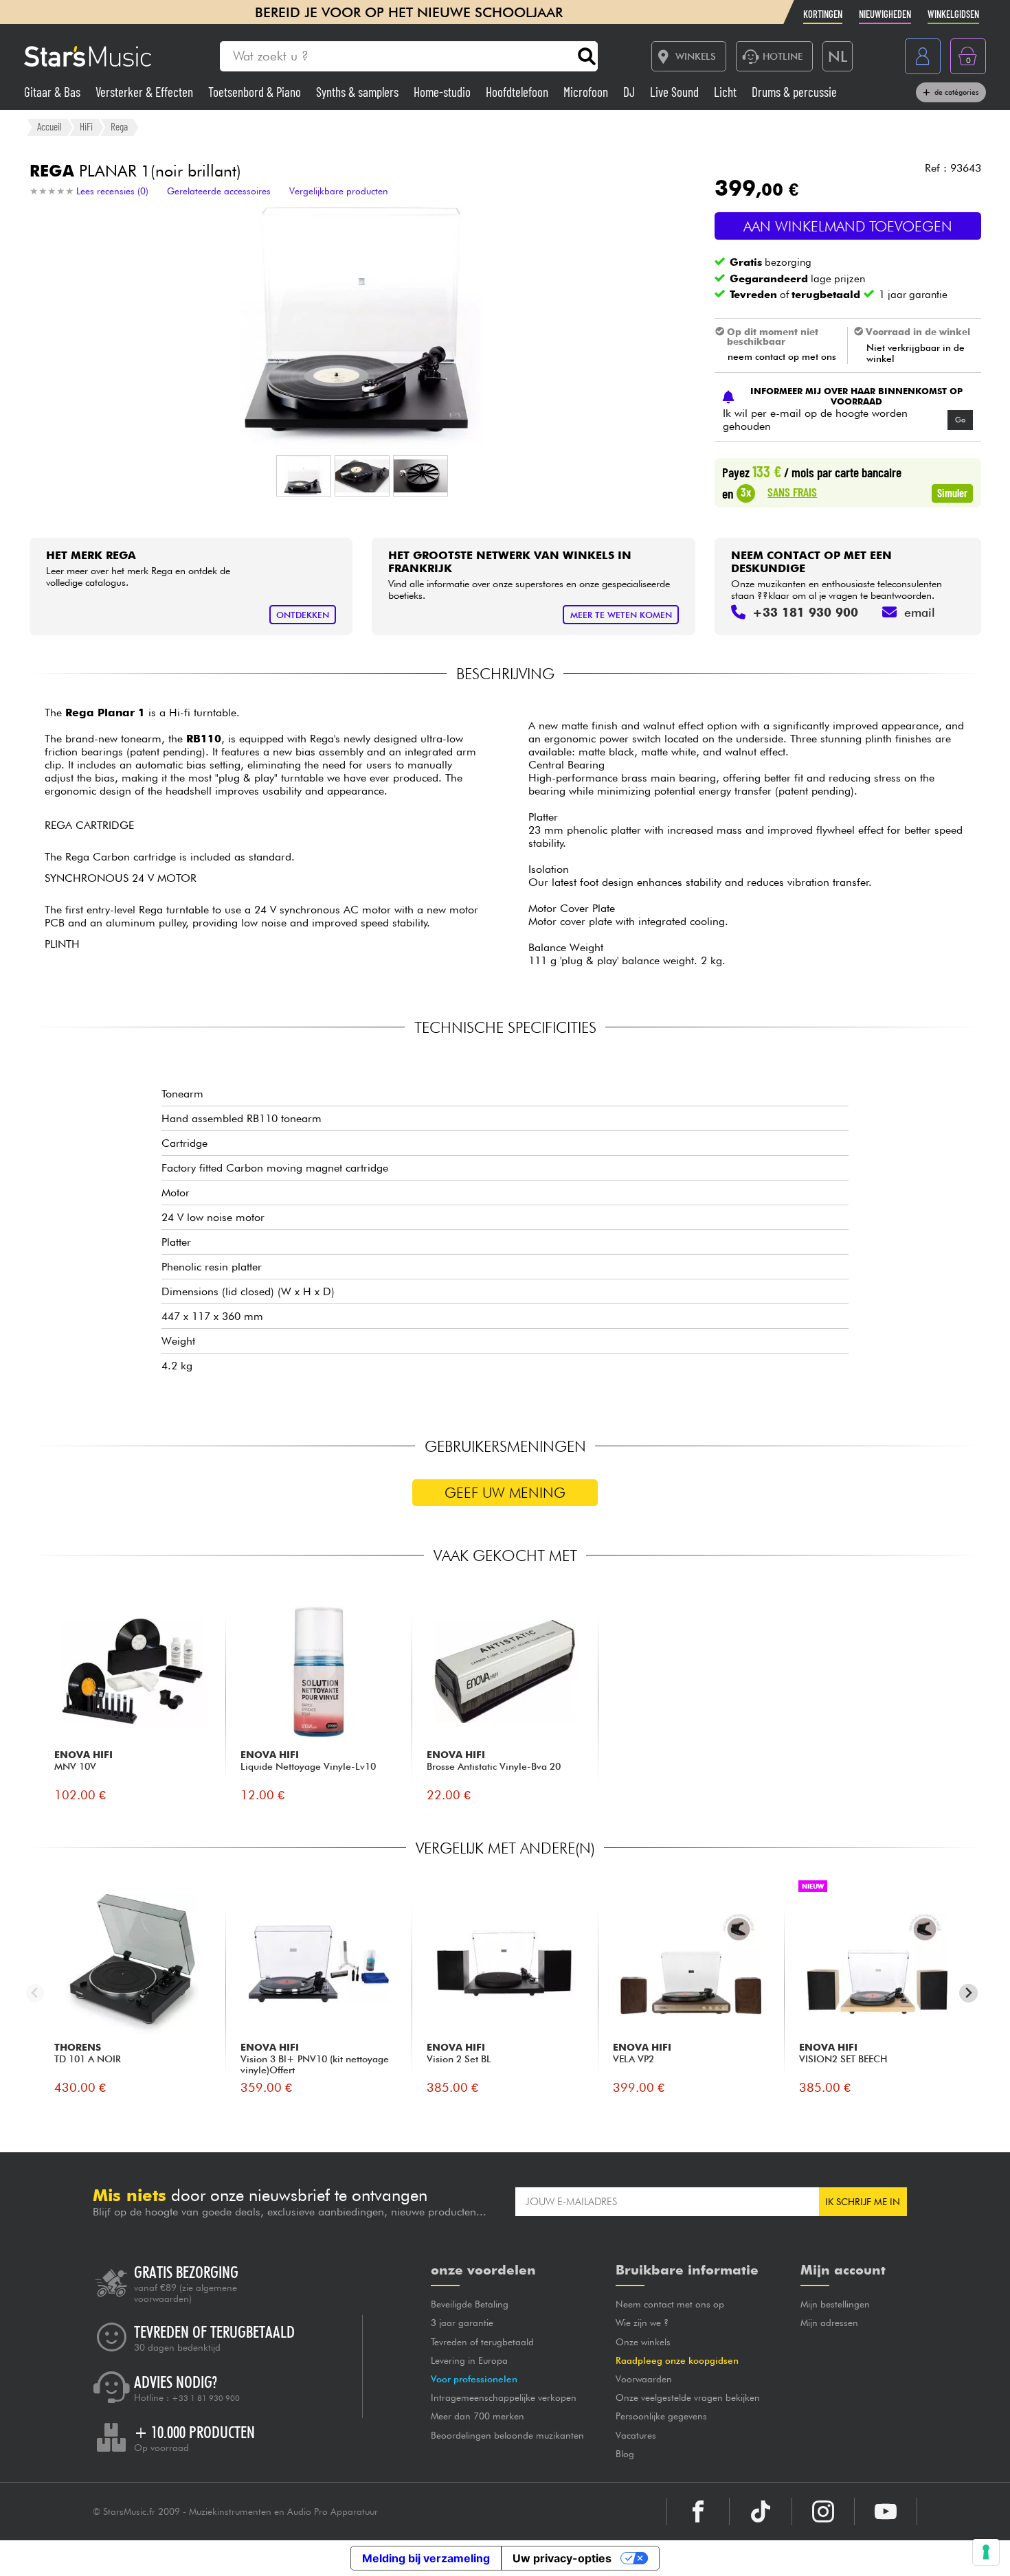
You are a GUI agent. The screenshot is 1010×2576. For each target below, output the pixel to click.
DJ (630, 92)
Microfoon (587, 92)
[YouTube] (886, 2511)
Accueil (49, 126)
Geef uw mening (505, 1493)
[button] (304, 476)
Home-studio (444, 92)
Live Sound (676, 92)
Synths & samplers (359, 92)
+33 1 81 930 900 (206, 2398)
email (920, 612)
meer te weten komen (621, 615)
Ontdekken (303, 615)
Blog (625, 2454)
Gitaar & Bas (54, 92)
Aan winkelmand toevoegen (848, 226)
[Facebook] (698, 2511)
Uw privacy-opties (562, 2558)
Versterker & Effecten (146, 92)
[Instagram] (823, 2511)
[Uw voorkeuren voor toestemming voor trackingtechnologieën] (986, 2552)
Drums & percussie (794, 92)
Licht (727, 92)
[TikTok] (761, 2511)
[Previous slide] (35, 1993)
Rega (119, 126)
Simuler (952, 492)
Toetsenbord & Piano (256, 92)
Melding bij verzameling (426, 2558)
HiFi (86, 126)
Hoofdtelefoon (518, 92)
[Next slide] (968, 1993)
